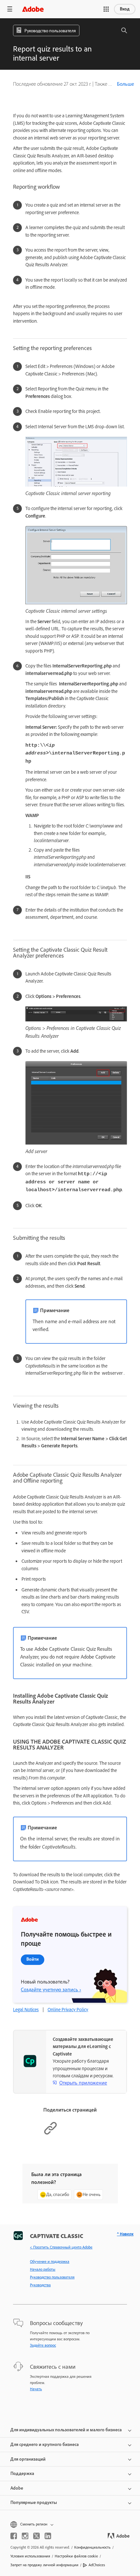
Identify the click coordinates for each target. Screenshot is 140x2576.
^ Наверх (125, 2234)
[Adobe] (33, 9)
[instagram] (25, 2536)
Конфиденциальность (92, 2547)
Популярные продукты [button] (34, 2503)
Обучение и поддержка (50, 2261)
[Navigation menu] (10, 9)
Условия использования (30, 2556)
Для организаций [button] (28, 2459)
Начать (36, 2389)
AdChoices (97, 2565)
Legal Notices (26, 2010)
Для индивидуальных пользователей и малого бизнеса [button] (66, 2430)
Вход (125, 9)
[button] (106, 9)
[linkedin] (48, 2536)
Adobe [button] (17, 2488)
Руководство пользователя (52, 2277)
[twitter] (36, 2536)
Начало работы (43, 2269)
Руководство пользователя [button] (50, 31)
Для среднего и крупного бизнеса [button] (45, 2444)
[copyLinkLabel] (50, 2134)
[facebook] (14, 2536)
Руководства (40, 2285)
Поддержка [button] (22, 2474)
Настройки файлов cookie (76, 2556)
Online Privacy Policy (68, 2010)
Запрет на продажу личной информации (44, 2565)
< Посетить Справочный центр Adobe (61, 2247)
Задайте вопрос (43, 2345)
